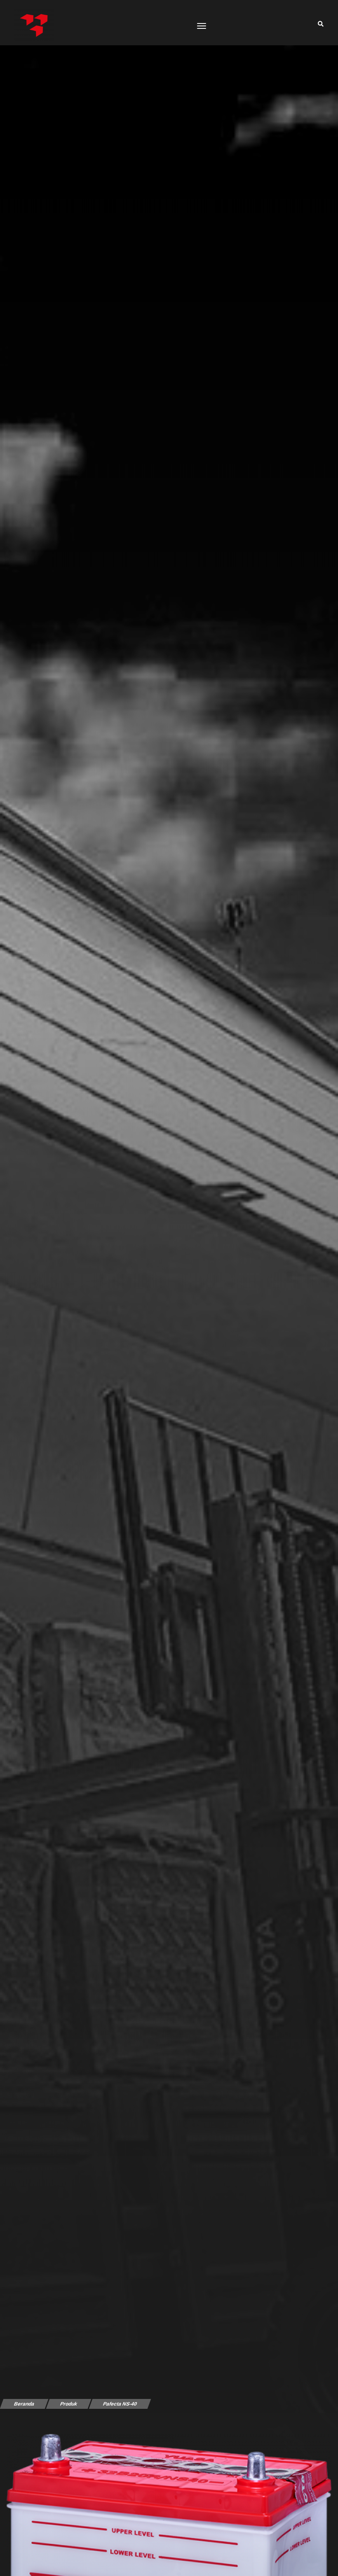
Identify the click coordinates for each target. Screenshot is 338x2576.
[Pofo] (33, 24)
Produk (68, 2404)
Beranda (24, 2404)
